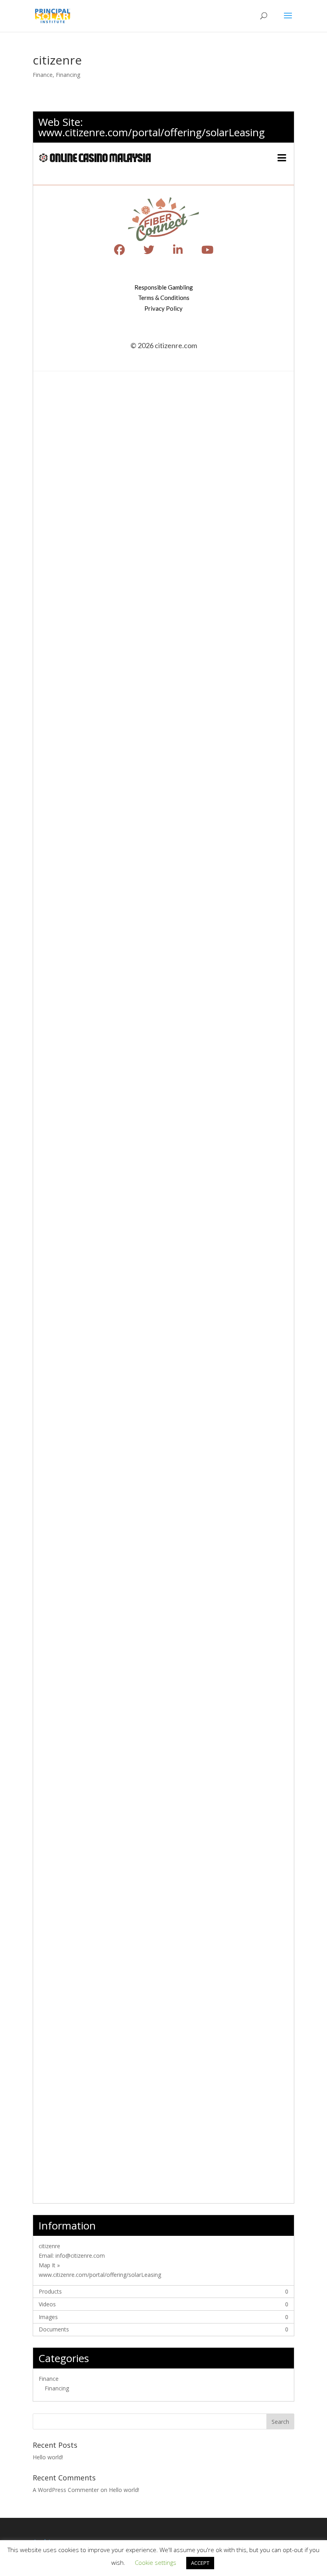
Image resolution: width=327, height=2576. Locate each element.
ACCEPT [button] (200, 2563)
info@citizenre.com (80, 2256)
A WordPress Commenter (66, 2490)
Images (48, 2317)
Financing (68, 75)
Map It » (49, 2265)
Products (50, 2291)
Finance (43, 75)
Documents (54, 2329)
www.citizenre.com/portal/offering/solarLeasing (152, 132)
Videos (47, 2304)
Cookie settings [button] (156, 2562)
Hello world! (48, 2457)
